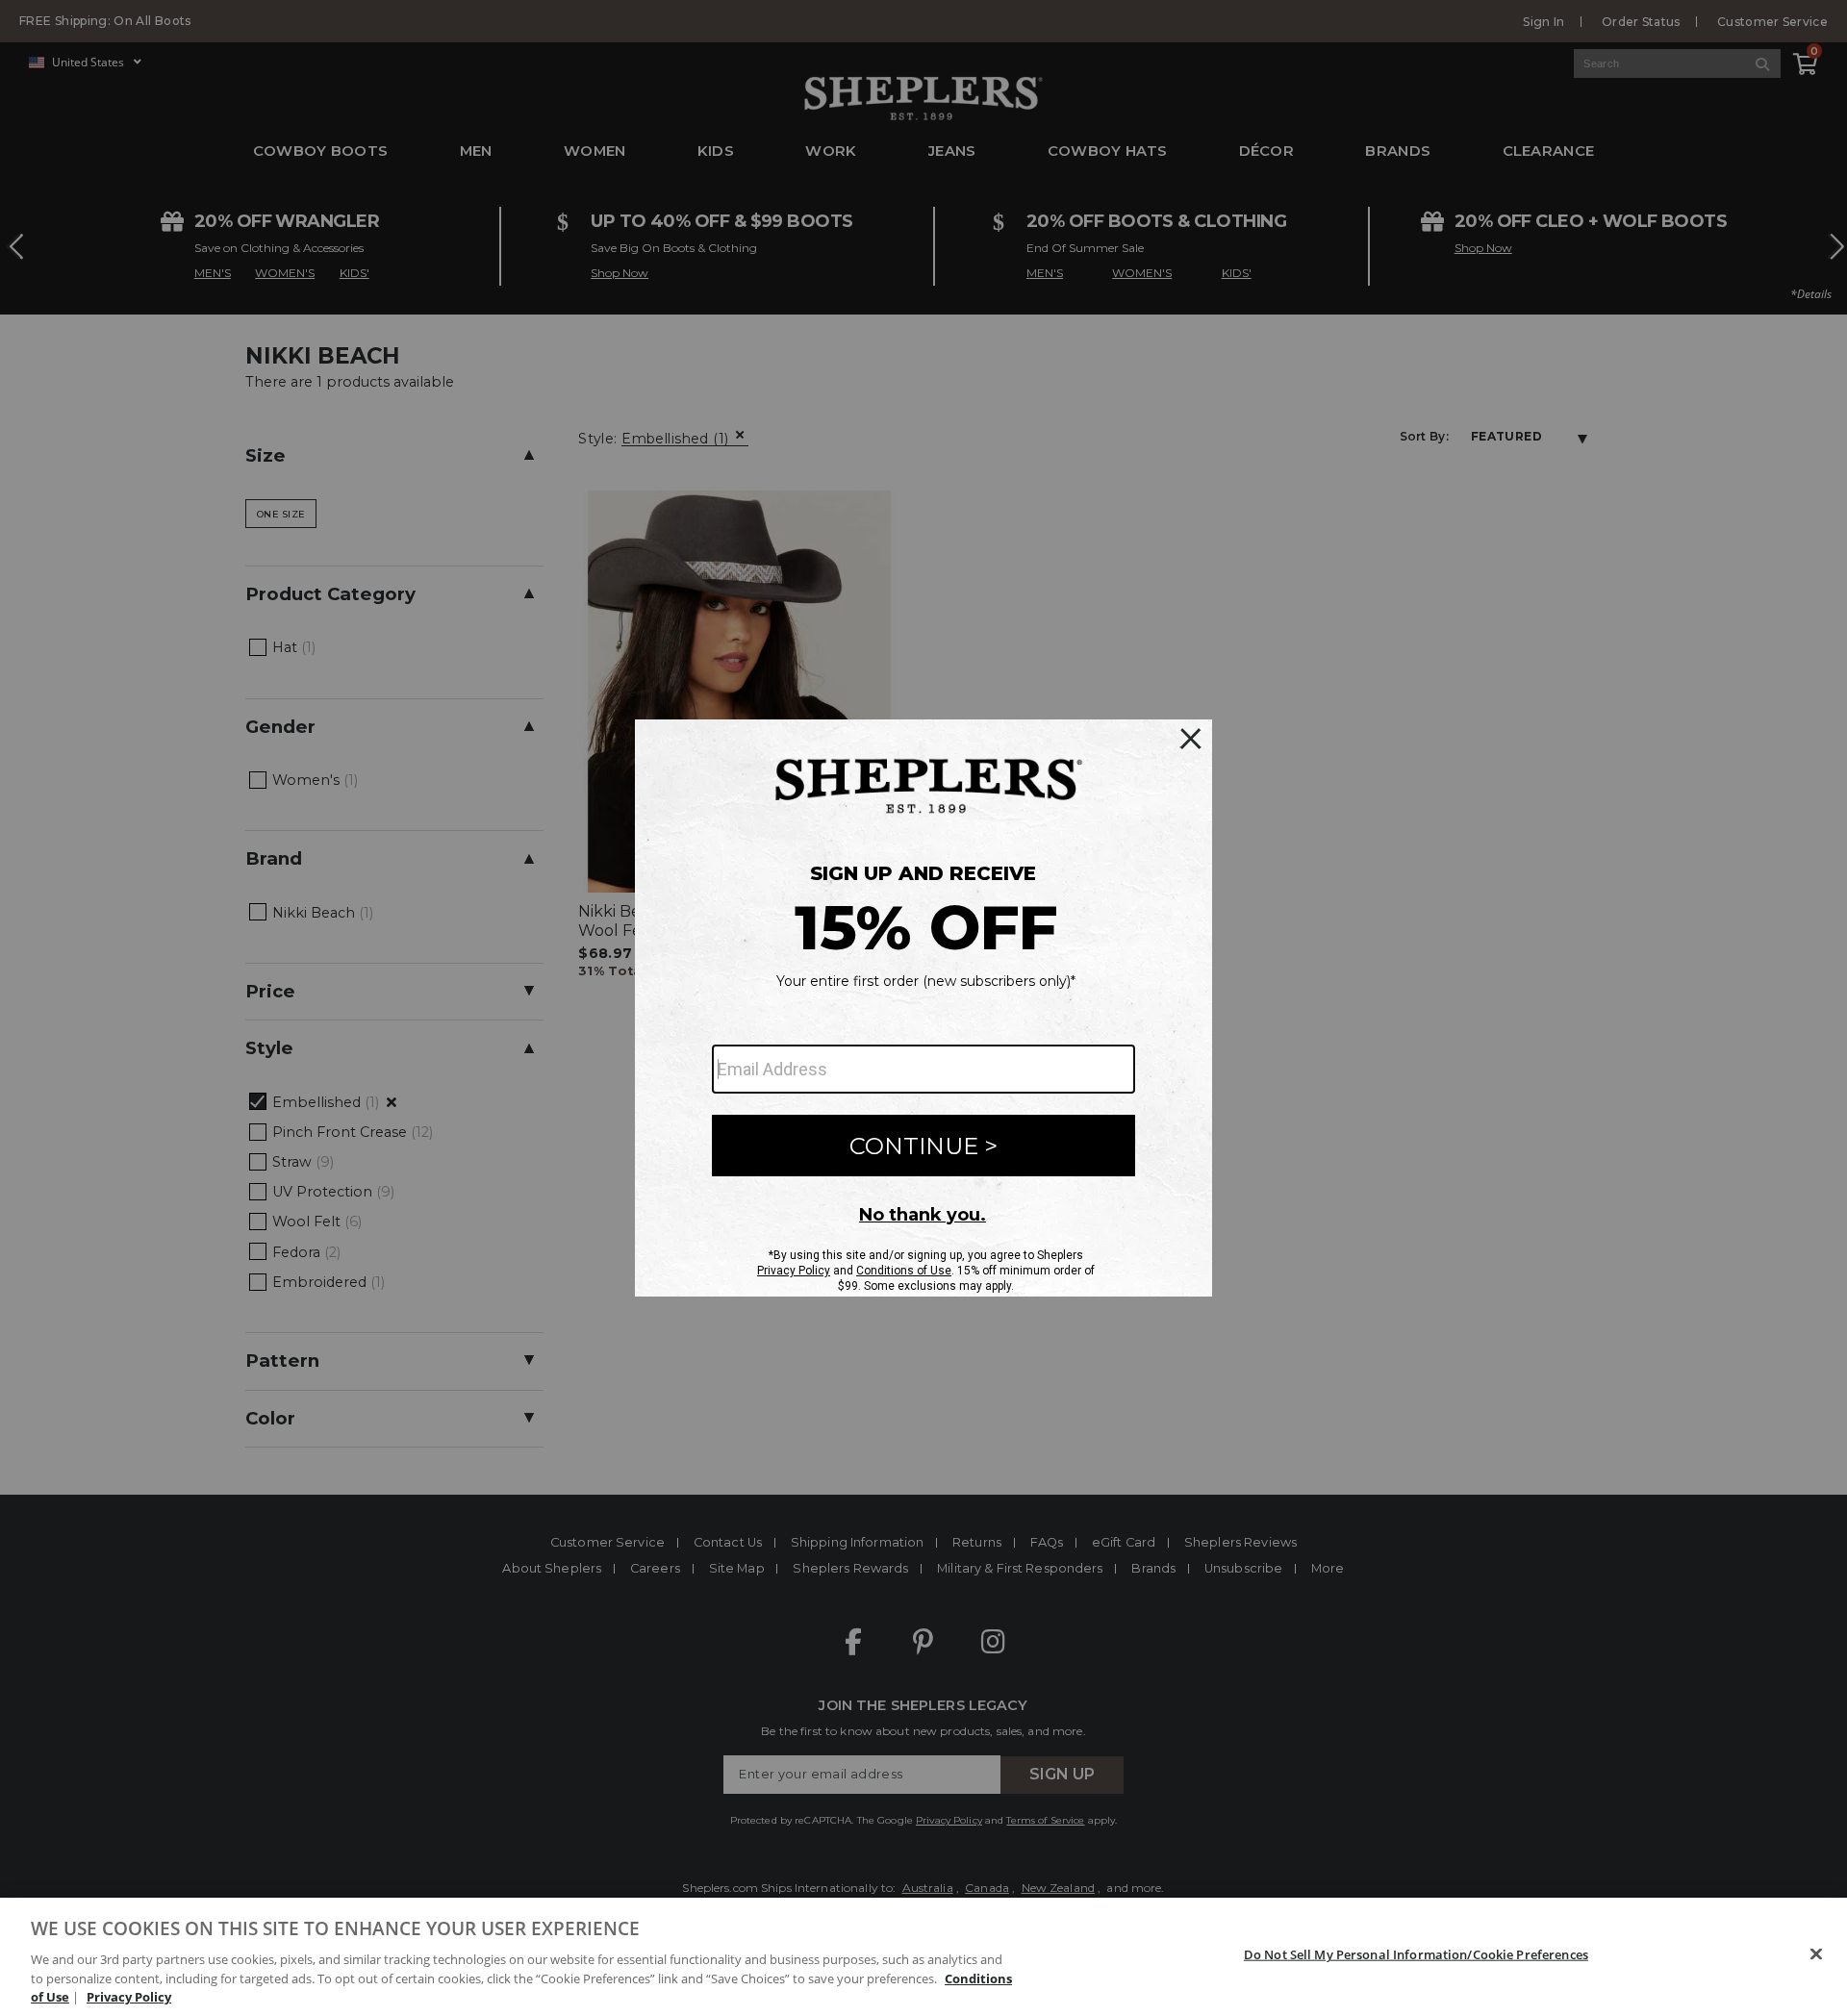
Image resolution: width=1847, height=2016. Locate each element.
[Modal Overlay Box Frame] (923, 1008)
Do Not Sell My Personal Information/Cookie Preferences (1416, 1954)
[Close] (1816, 1954)
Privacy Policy (129, 1996)
